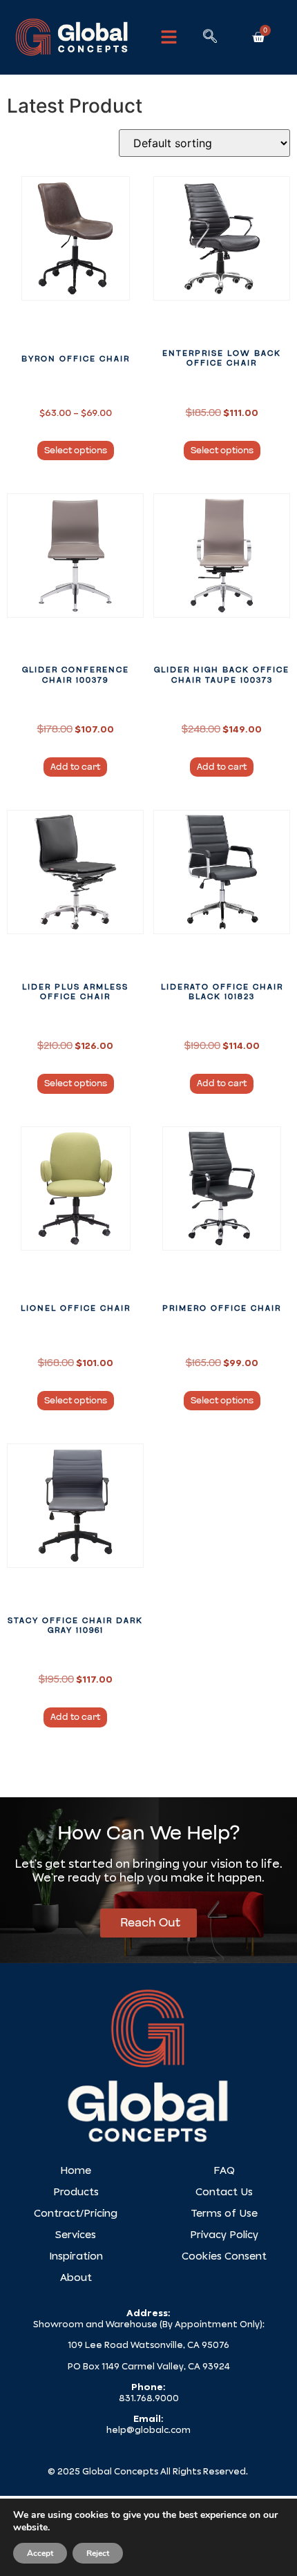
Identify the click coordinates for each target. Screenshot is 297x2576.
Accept (40, 2553)
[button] (169, 37)
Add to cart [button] (75, 767)
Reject (98, 2553)
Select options (76, 451)
